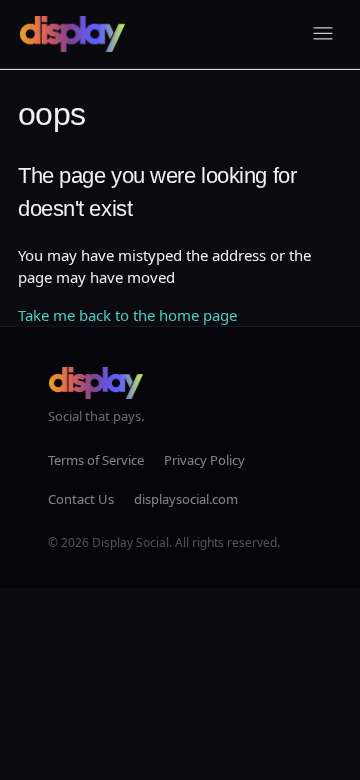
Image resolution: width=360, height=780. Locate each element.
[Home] (72, 34)
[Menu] (323, 34)
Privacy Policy (204, 460)
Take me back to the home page (127, 315)
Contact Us (81, 499)
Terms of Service (96, 460)
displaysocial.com (186, 499)
